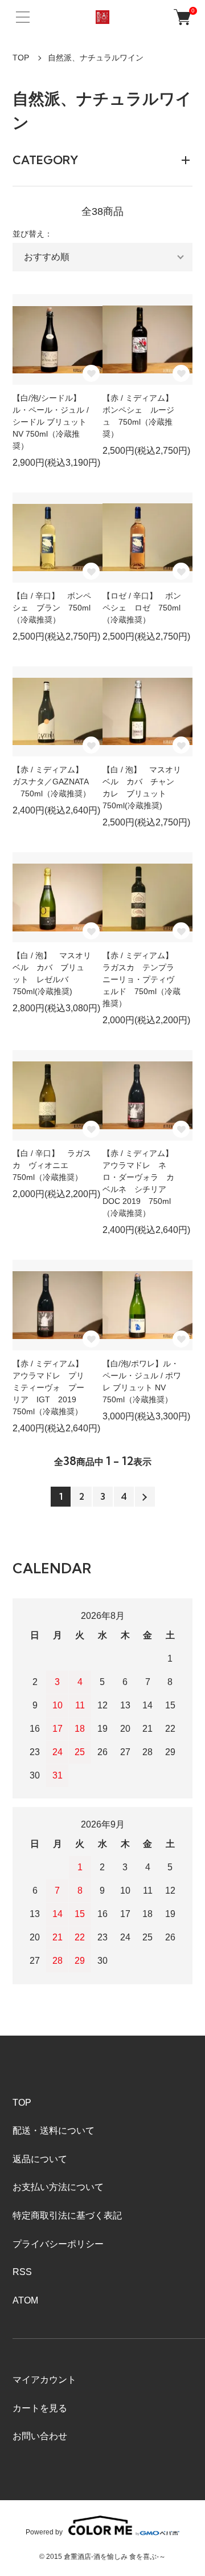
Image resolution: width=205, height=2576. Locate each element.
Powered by (44, 2532)
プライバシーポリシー (58, 2244)
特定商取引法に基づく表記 (67, 2215)
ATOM (25, 2300)
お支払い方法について (58, 2187)
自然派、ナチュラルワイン (96, 58)
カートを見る (40, 2408)
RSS (22, 2272)
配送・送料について (54, 2131)
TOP (21, 58)
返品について (40, 2159)
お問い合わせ (40, 2436)
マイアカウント (44, 2380)
